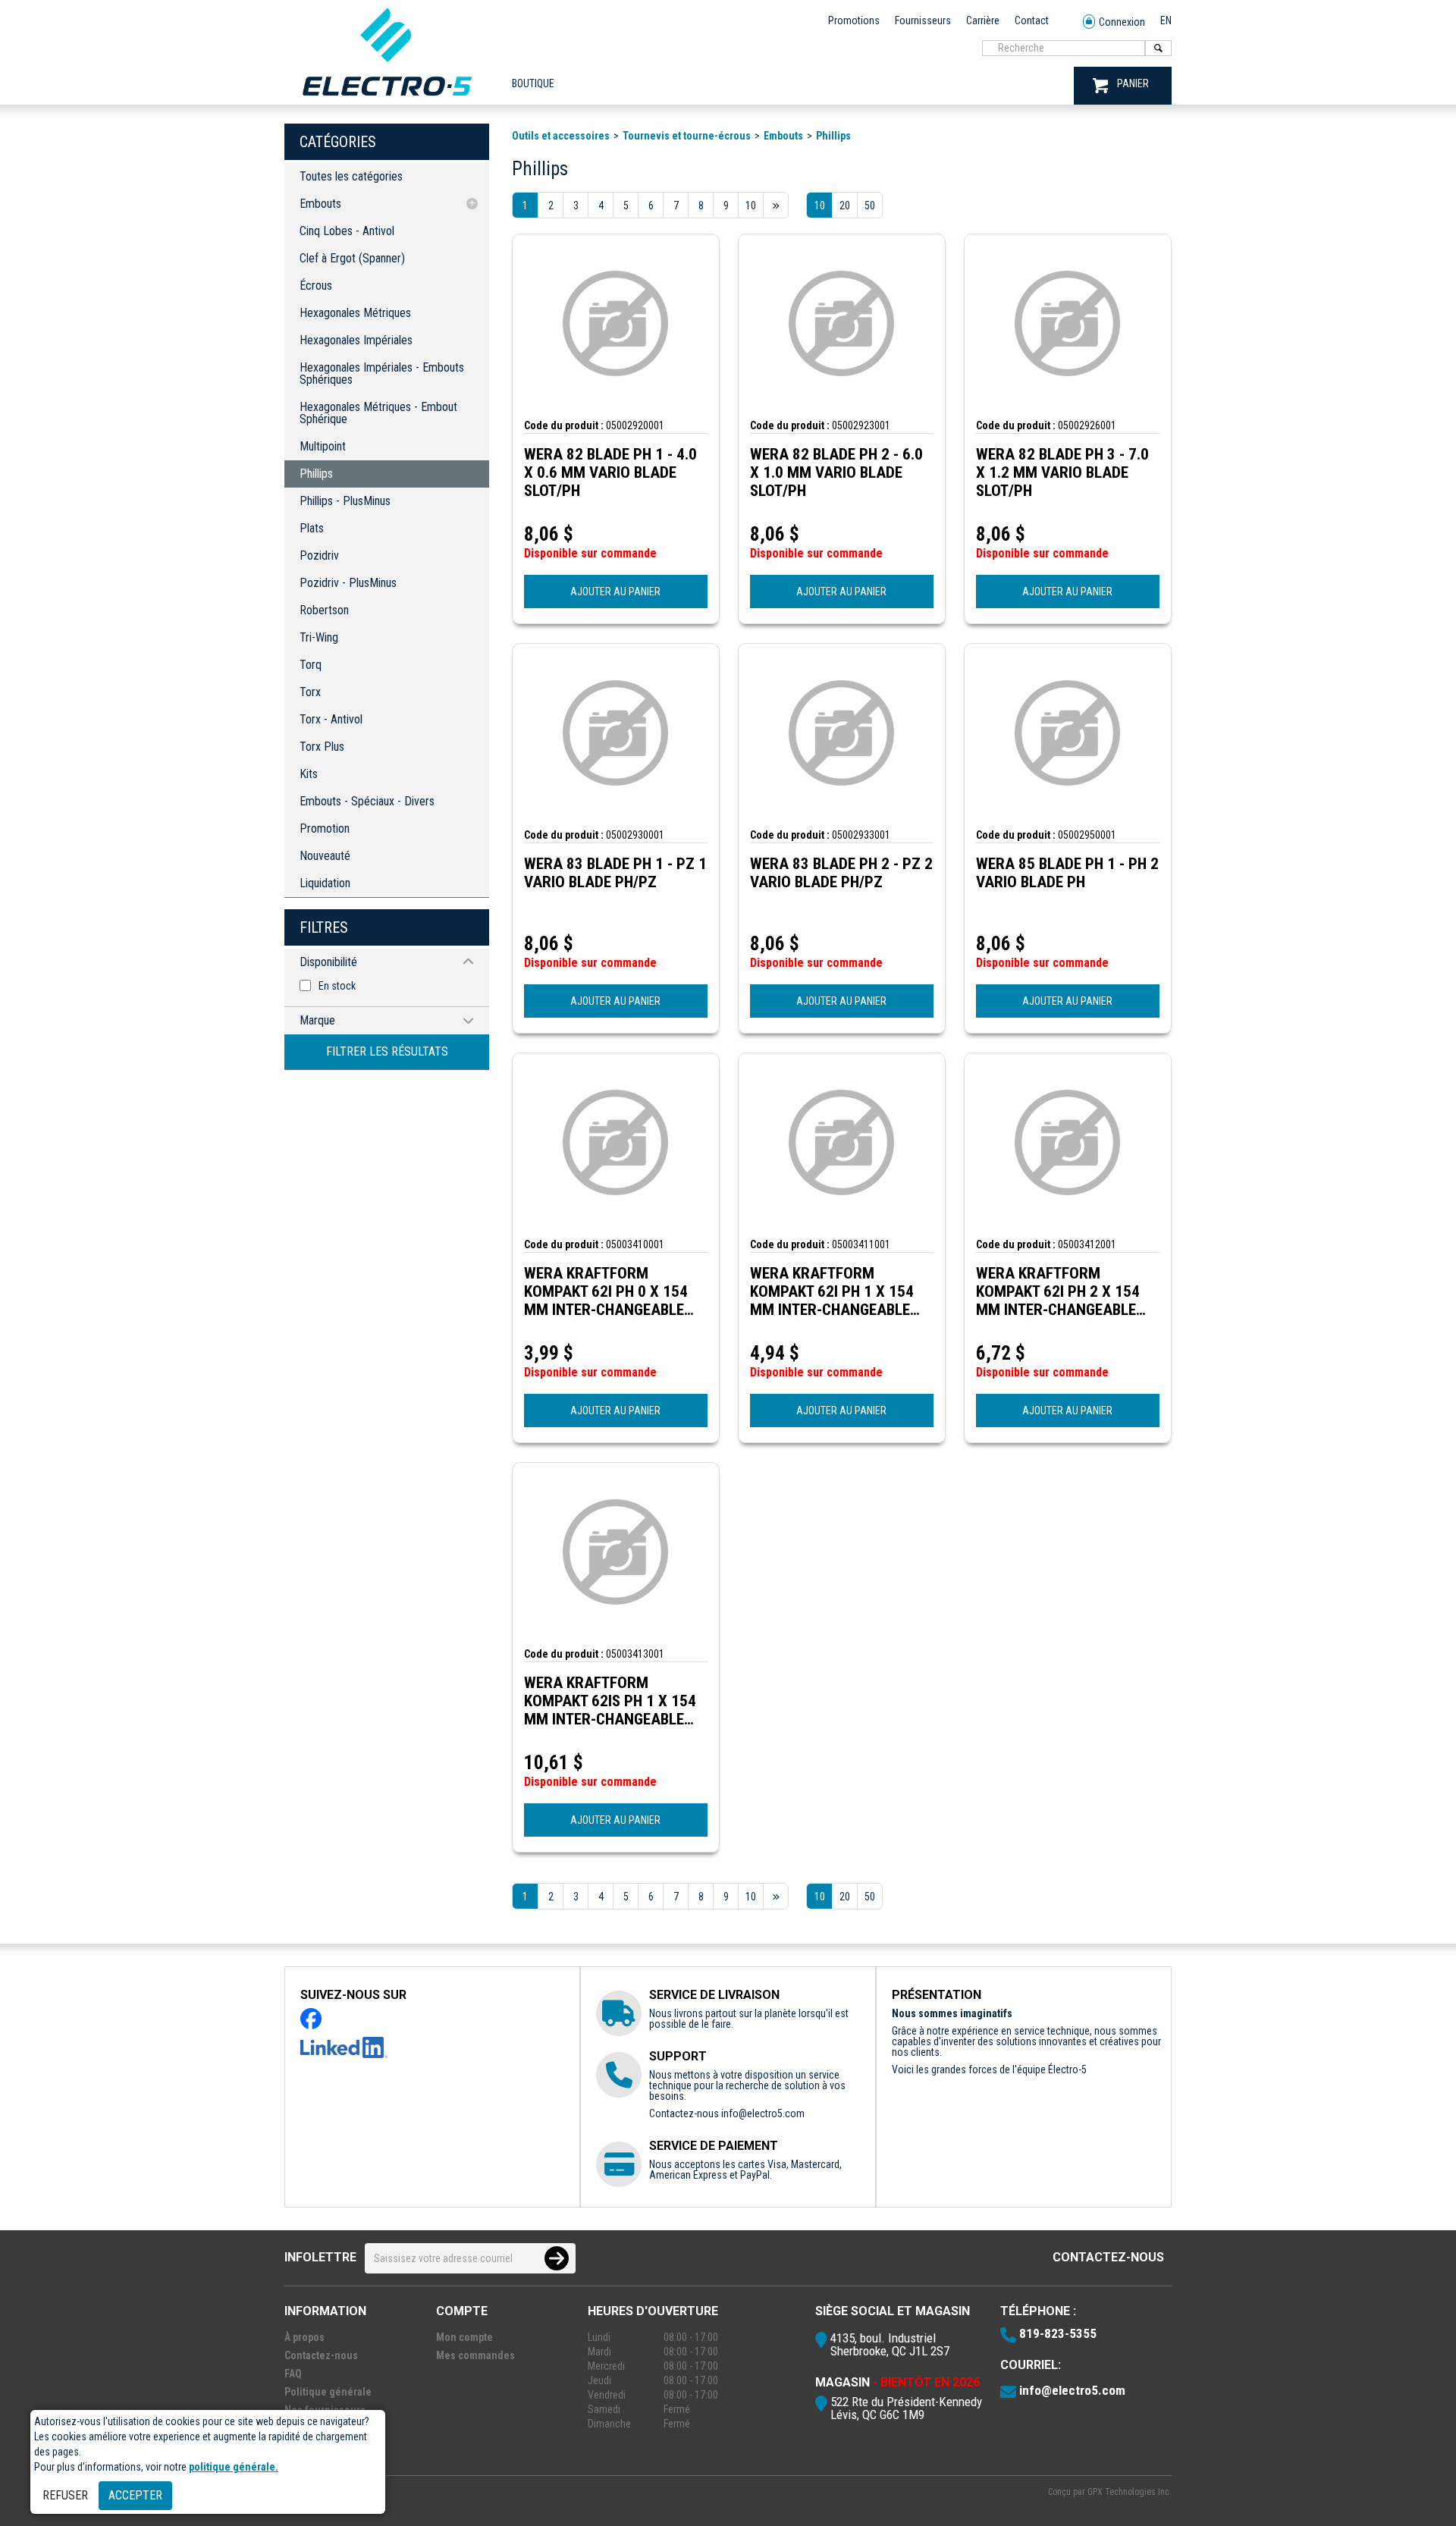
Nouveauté (325, 856)
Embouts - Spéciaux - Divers (367, 801)
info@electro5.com (763, 2113)
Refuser (65, 2495)
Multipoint (323, 446)
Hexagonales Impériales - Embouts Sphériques (382, 373)
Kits (309, 774)
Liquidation (325, 883)
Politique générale (328, 2392)
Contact (1032, 20)
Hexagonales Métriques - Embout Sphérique (378, 413)
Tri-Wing (319, 637)
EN (1166, 20)
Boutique (533, 83)
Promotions (854, 20)
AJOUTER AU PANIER (615, 591)
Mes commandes (475, 2355)
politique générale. (234, 2467)
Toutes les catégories (351, 176)
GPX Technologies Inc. (1130, 2492)
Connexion (1122, 22)
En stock (337, 986)
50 (870, 206)
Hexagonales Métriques (355, 313)
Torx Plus (322, 747)
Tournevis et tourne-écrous (687, 136)
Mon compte (464, 2337)
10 (820, 206)
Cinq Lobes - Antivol (347, 231)
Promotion (325, 828)
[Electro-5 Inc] (387, 99)
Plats (312, 528)
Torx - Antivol (331, 719)
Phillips (316, 474)
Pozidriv (319, 555)
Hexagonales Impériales (356, 340)
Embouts (320, 204)
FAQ (293, 2374)
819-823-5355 (1058, 2333)
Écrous (316, 286)
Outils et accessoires (561, 136)
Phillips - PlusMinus (345, 501)
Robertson (324, 610)
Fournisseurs (923, 20)
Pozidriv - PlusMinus (348, 583)
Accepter (135, 2495)
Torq (311, 665)
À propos (304, 2337)
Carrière (983, 20)
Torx (310, 692)
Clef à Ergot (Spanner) (352, 258)
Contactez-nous (1108, 2257)
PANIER (1133, 83)
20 (845, 206)
